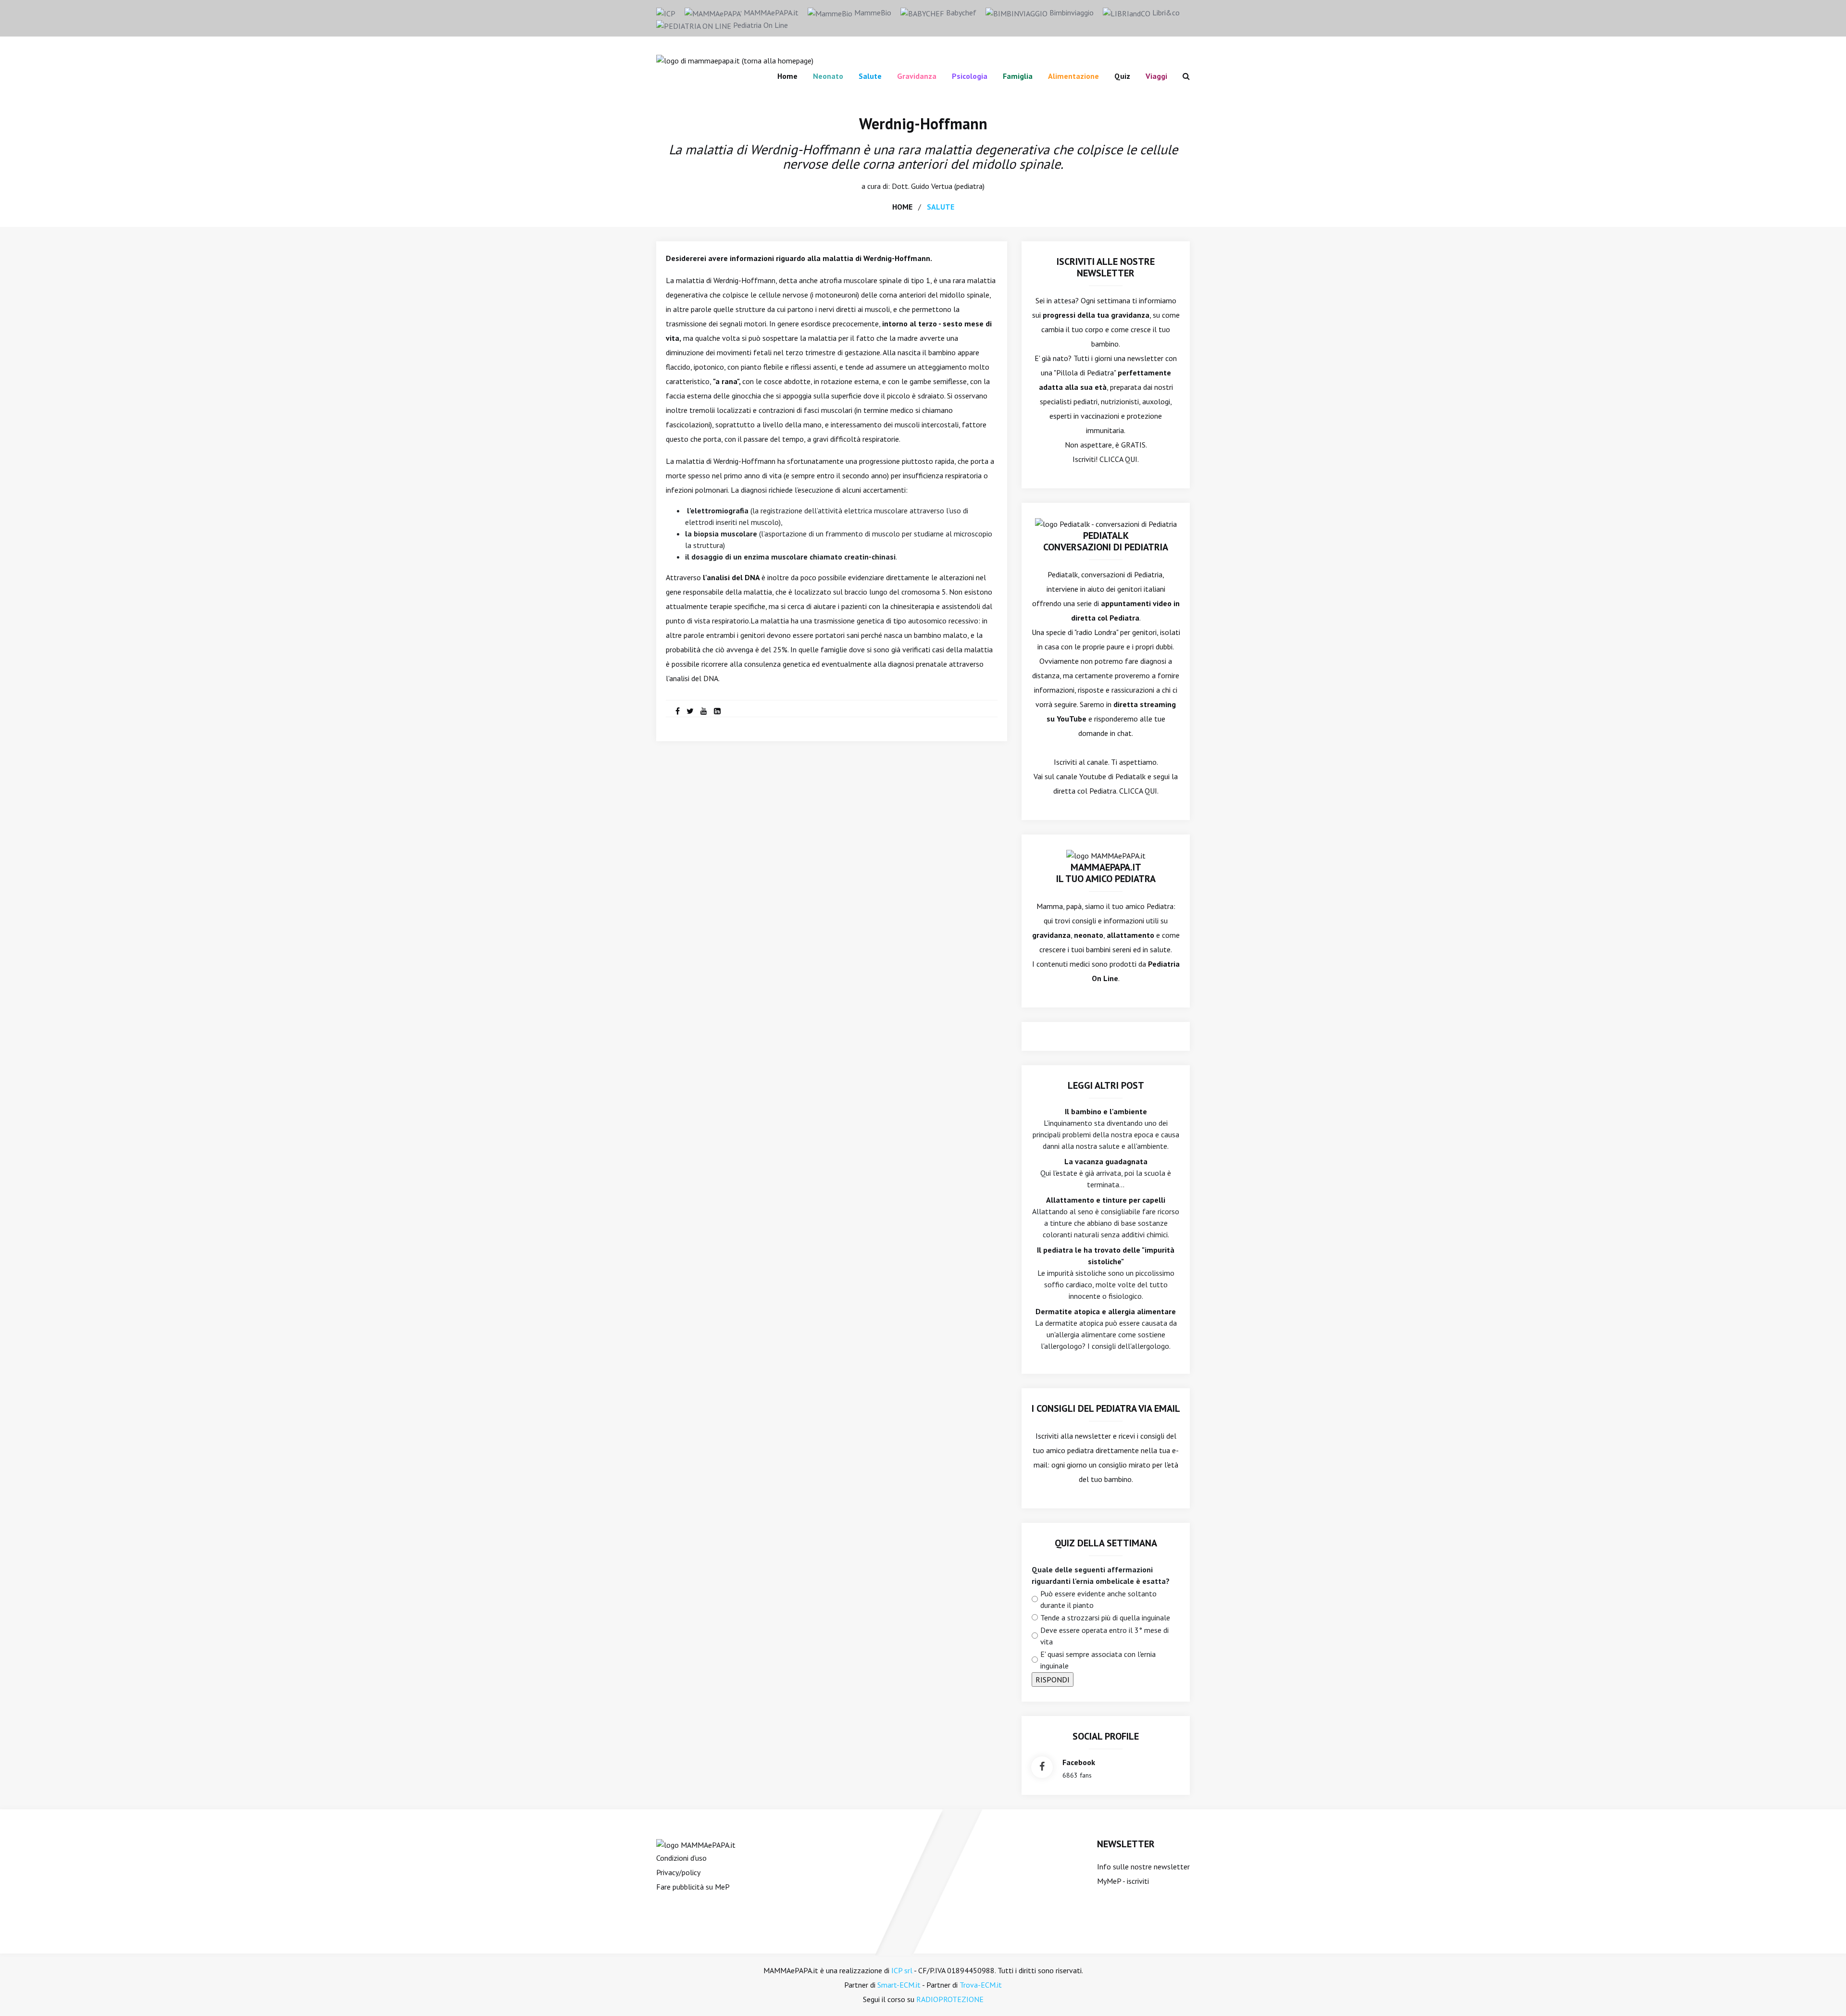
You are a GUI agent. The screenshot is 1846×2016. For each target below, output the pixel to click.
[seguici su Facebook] (1042, 1767)
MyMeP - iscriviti (1123, 1881)
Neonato (828, 76)
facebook (1079, 1762)
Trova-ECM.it (981, 1985)
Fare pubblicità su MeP (693, 1887)
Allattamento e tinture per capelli (1106, 1200)
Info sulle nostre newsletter (1143, 1867)
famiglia (1018, 76)
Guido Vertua (932, 186)
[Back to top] (1824, 1994)
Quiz (1122, 76)
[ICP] (666, 12)
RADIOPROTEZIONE (950, 1999)
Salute (870, 76)
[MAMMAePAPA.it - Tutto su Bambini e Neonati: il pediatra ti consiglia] (735, 60)
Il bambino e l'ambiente (1106, 1111)
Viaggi (1156, 76)
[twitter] (690, 711)
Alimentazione (1073, 76)
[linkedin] (717, 711)
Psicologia (970, 76)
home (902, 207)
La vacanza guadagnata (1106, 1161)
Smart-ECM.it (899, 1985)
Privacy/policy (678, 1872)
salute (941, 207)
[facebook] (678, 711)
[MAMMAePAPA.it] (696, 1844)
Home (787, 76)
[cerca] (1182, 76)
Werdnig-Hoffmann (923, 124)
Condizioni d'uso (681, 1858)
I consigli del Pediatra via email (1106, 1408)
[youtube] (704, 711)
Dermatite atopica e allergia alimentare (1106, 1311)
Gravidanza (917, 76)
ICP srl (902, 1970)
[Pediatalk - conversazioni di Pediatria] (1106, 523)
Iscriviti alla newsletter (1073, 1436)
